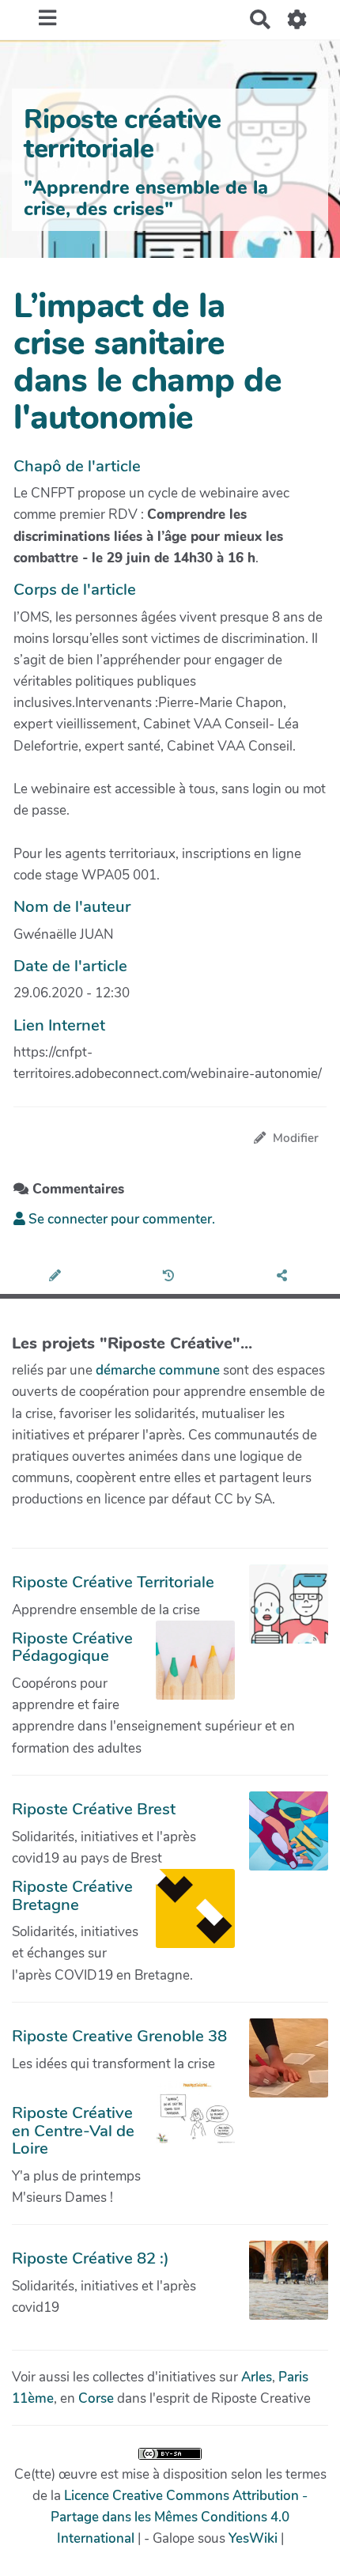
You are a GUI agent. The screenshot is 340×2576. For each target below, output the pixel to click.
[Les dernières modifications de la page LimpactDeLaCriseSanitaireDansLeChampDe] (170, 1277)
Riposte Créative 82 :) (91, 2258)
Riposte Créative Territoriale (113, 1582)
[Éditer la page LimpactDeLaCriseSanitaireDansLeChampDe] (57, 1277)
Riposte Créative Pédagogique (72, 1647)
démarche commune (158, 1370)
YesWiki (253, 2538)
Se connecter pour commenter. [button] (120, 1219)
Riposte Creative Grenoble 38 (119, 2036)
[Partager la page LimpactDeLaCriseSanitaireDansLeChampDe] (283, 1277)
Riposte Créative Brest (94, 1809)
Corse (96, 2398)
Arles (257, 2377)
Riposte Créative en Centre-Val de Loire (73, 2130)
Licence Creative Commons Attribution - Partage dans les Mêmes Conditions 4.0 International (179, 2517)
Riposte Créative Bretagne (72, 1895)
